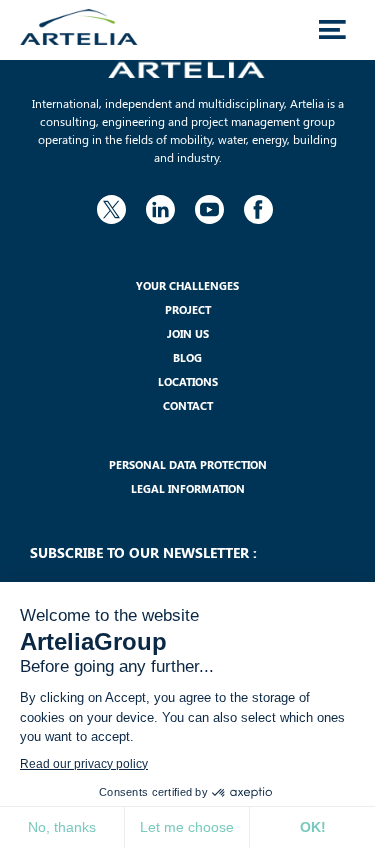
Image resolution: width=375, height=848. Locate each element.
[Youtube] (210, 206)
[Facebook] (259, 206)
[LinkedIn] (161, 206)
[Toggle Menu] (332, 30)
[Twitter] (112, 206)
